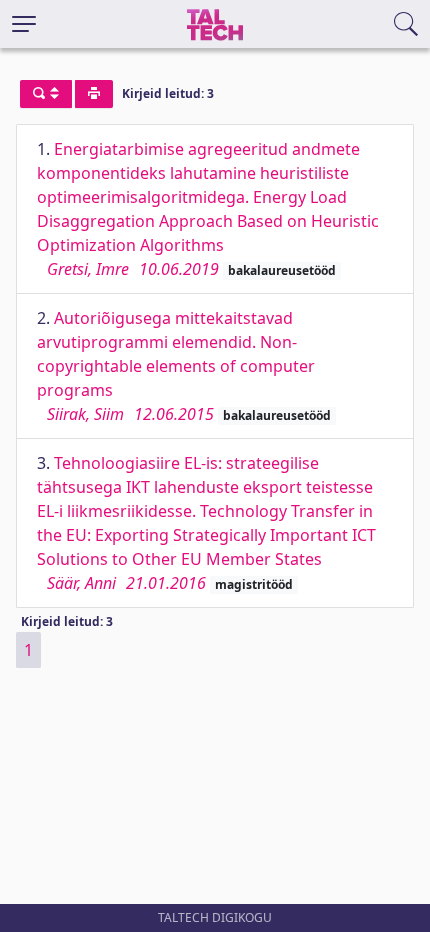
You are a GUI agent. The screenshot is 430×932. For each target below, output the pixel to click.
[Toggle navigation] (24, 24)
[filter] (46, 94)
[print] (94, 94)
